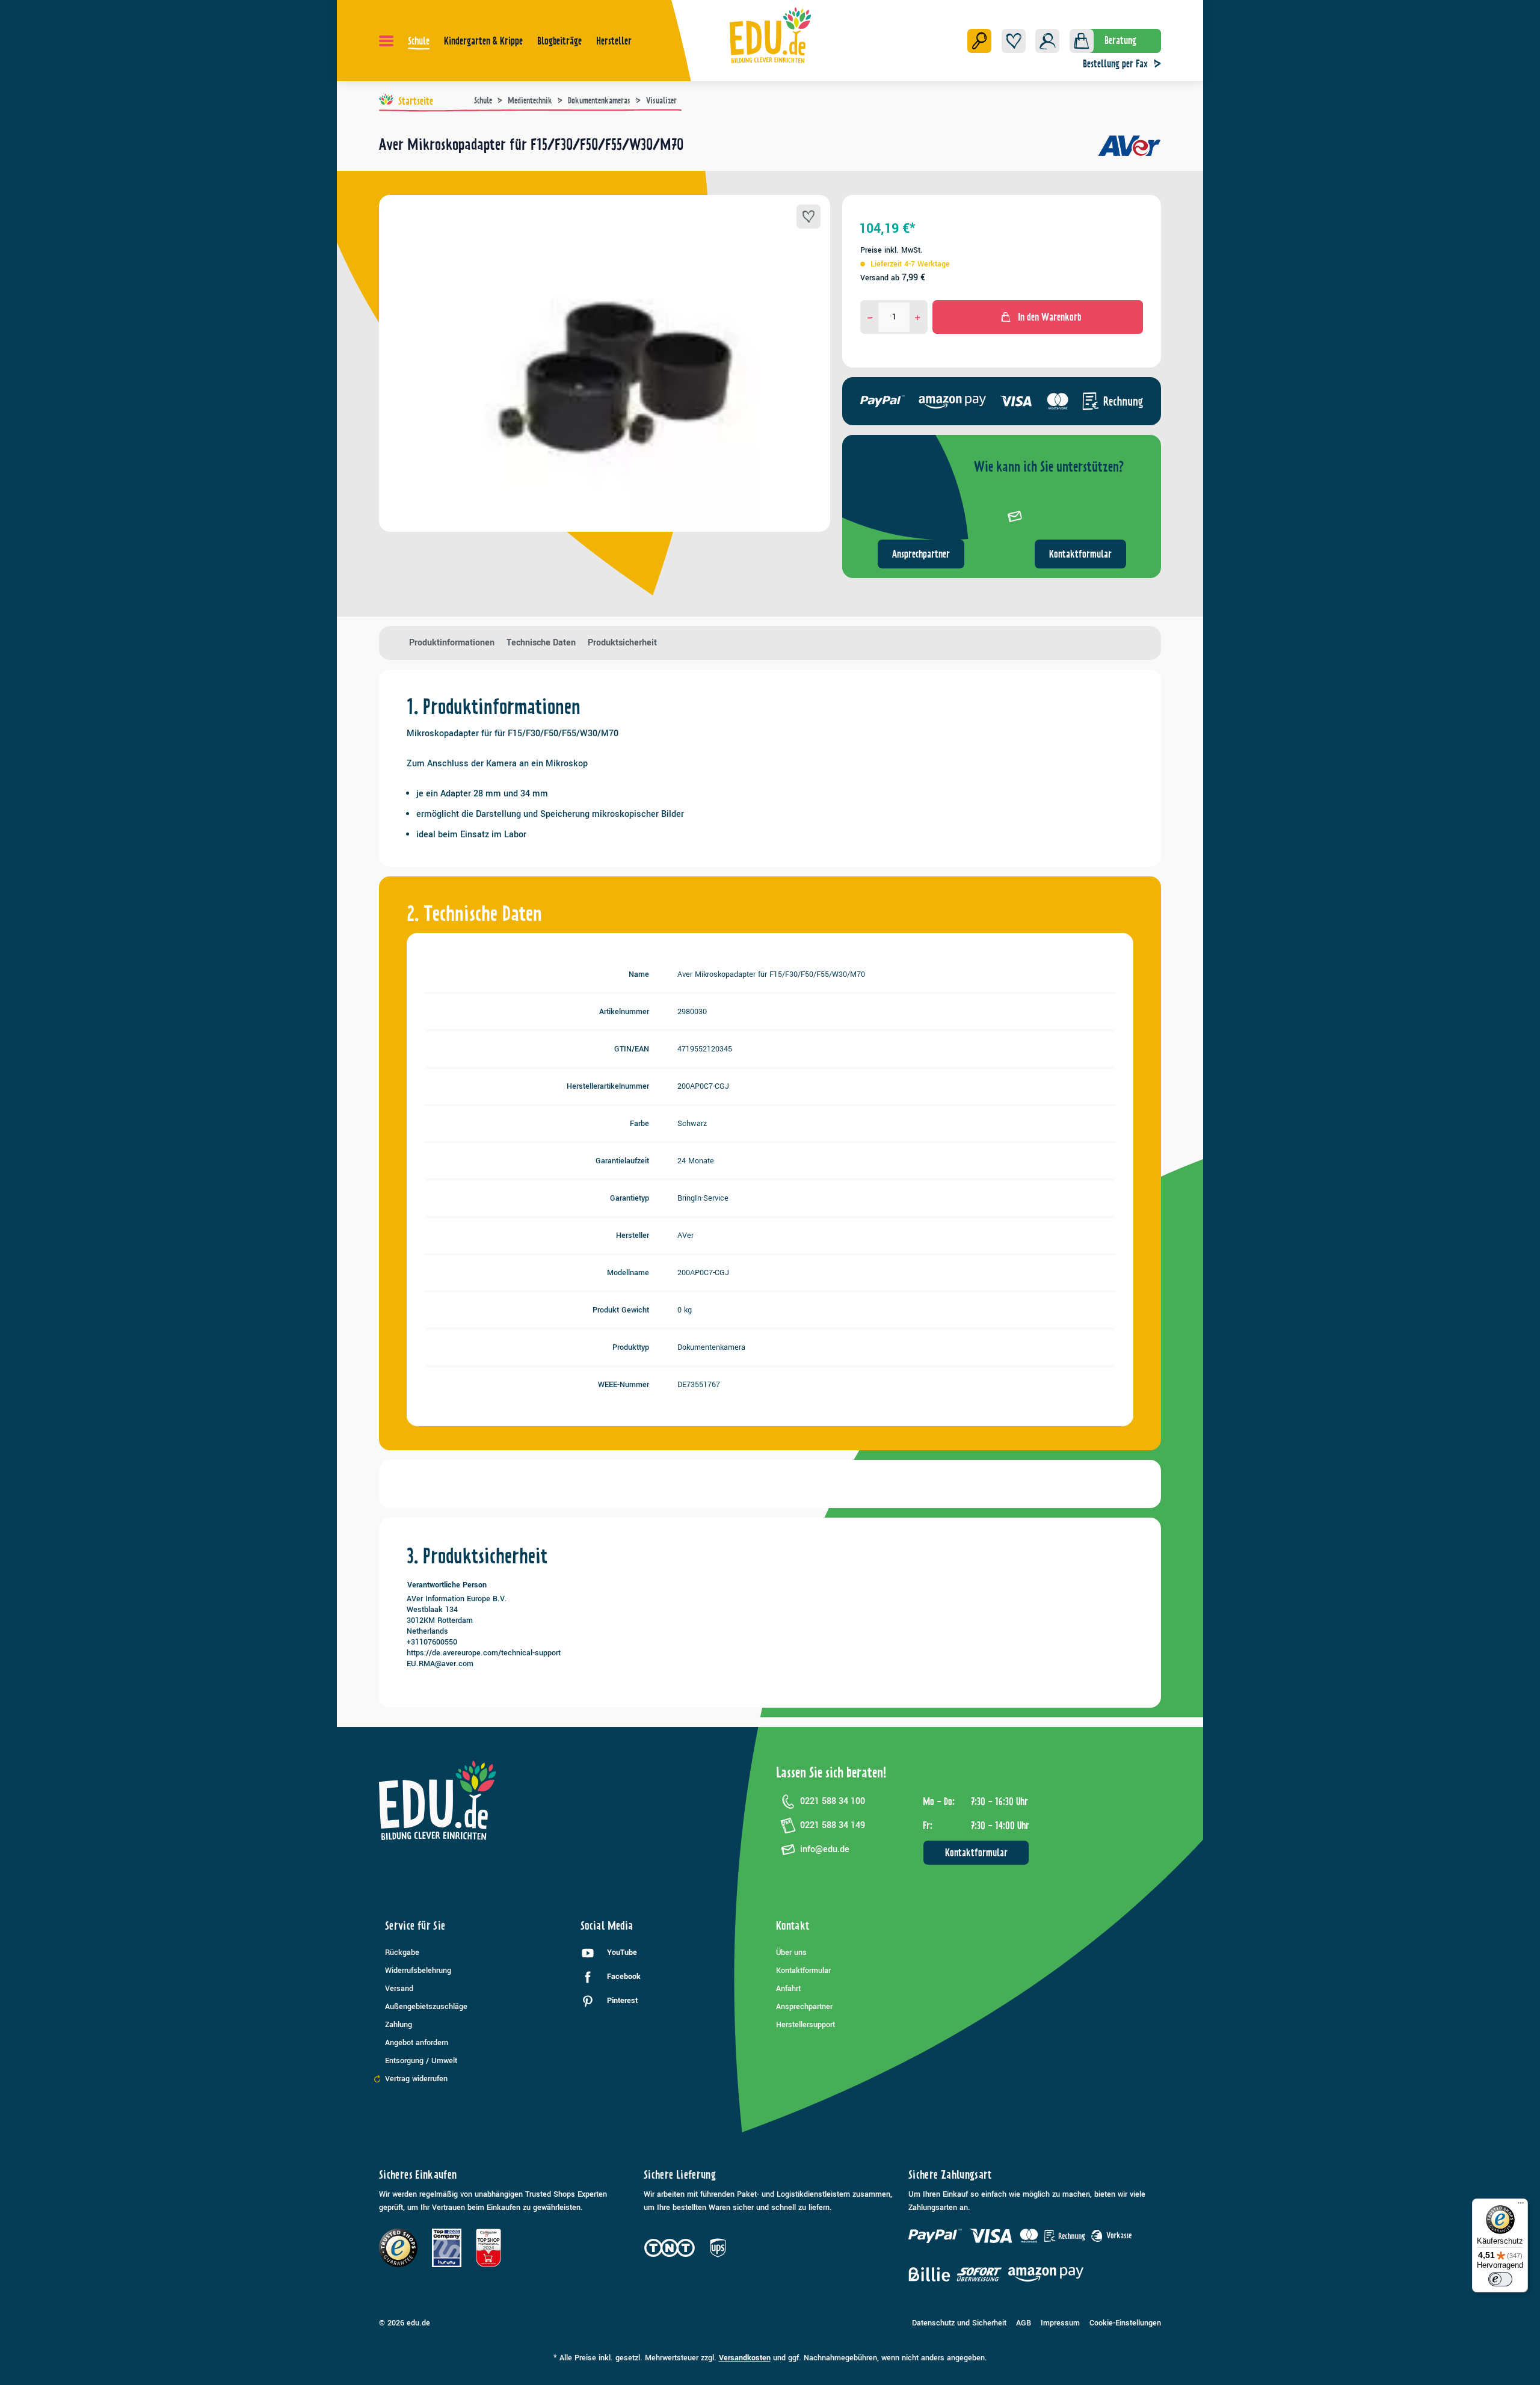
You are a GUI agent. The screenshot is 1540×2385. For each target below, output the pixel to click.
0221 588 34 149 (833, 1825)
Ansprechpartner (921, 554)
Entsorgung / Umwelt (421, 2061)
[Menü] (386, 41)
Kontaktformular (1080, 554)
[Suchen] (979, 41)
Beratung (1120, 40)
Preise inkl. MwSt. (892, 250)
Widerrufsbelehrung (418, 1971)
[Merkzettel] (1014, 41)
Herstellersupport (805, 2025)
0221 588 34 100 (833, 1801)
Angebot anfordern (417, 2043)
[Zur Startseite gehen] (770, 35)
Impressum (1060, 2323)
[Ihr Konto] (1047, 41)
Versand (399, 1989)
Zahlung (399, 2025)
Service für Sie (415, 1926)
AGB (1024, 2323)
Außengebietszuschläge (426, 2007)
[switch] (1500, 2279)
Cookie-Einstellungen (1125, 2323)
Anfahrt (788, 1989)
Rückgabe (402, 1953)
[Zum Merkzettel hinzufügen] (808, 217)
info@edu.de (825, 1849)
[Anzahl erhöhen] (918, 317)
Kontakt (793, 1926)
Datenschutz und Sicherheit (959, 2323)
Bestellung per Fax (1115, 64)
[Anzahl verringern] (870, 317)
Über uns (791, 1953)
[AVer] (1129, 149)
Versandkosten (745, 2358)
